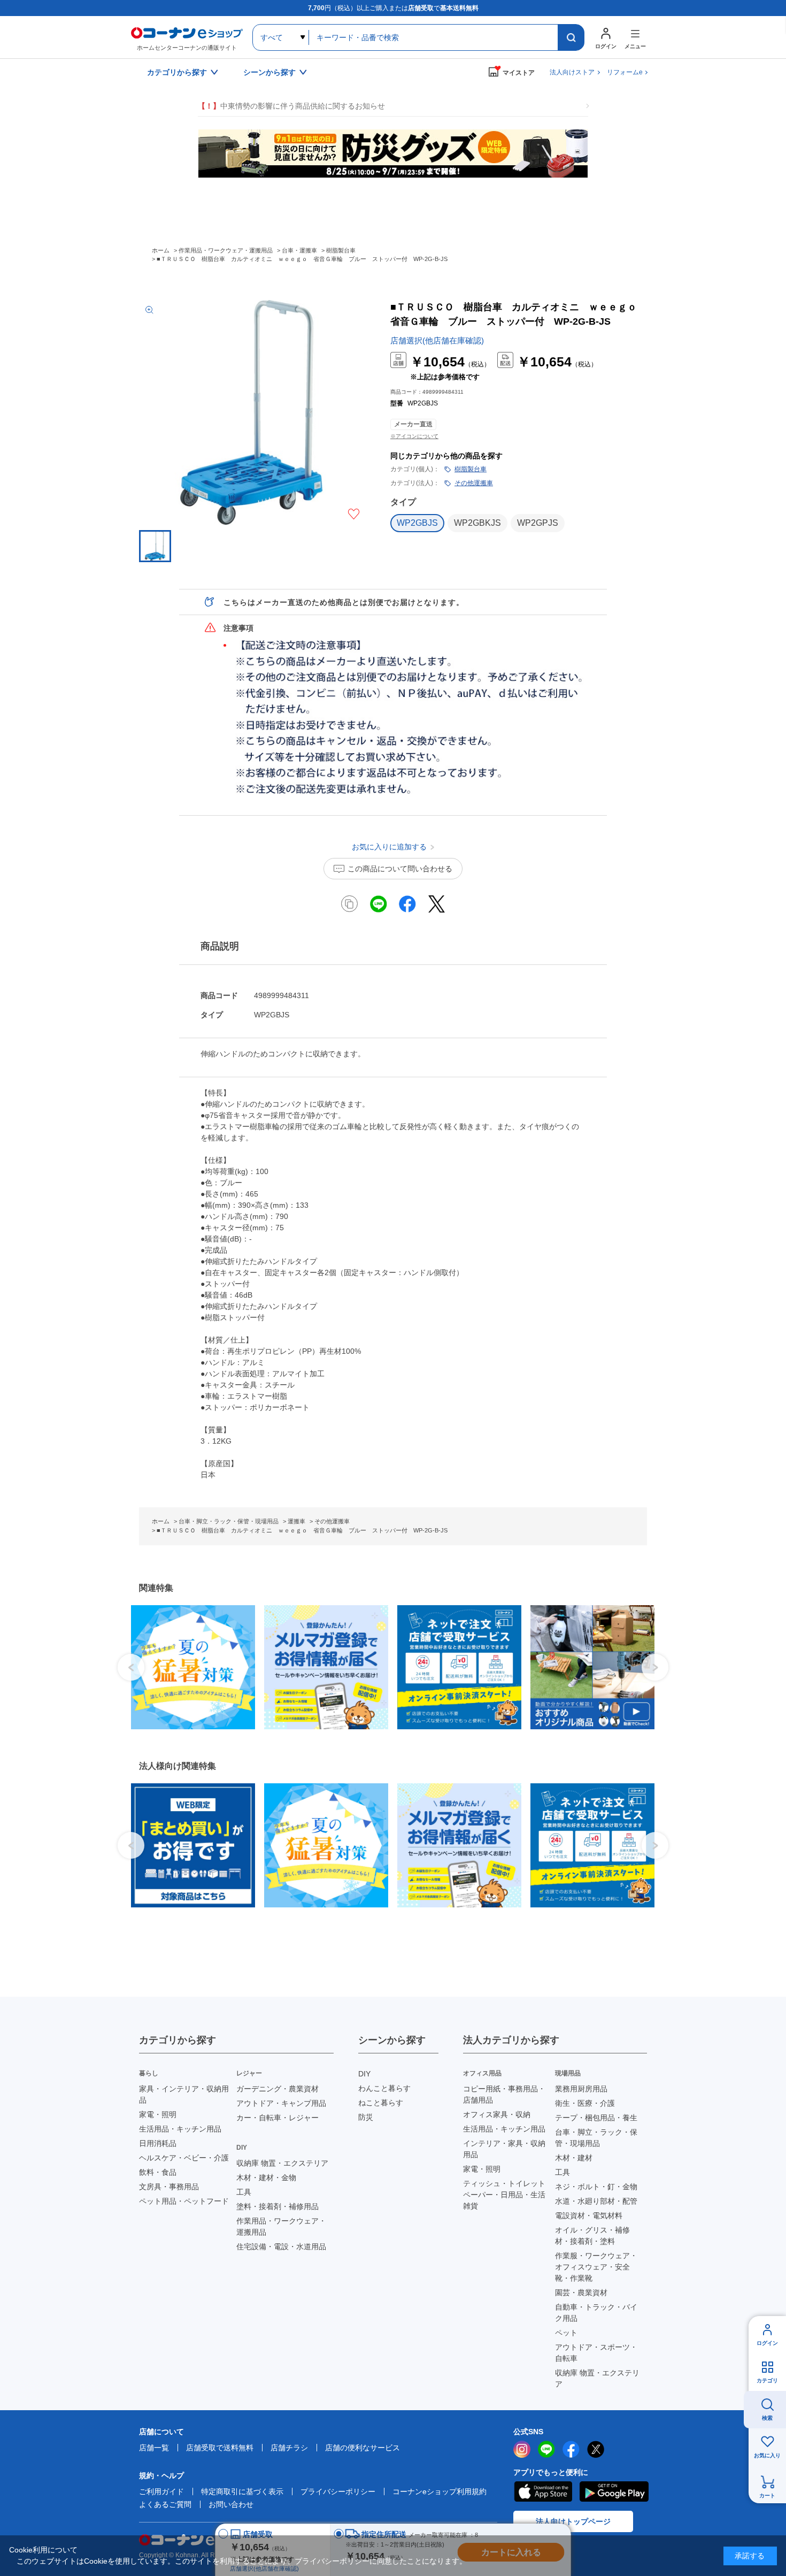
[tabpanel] (189, 1667)
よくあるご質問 (165, 2504)
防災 (366, 2117)
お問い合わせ (231, 2504)
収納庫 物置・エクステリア (282, 2163)
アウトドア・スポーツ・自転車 (596, 2353)
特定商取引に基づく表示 (242, 2491)
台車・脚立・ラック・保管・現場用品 (596, 2138)
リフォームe (625, 72)
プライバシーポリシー (338, 2491)
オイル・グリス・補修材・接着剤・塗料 (592, 2236)
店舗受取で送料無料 (220, 2448)
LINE (546, 2449)
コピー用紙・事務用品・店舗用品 (504, 2094)
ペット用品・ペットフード (184, 2201)
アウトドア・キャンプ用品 (281, 2103)
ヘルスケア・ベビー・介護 (184, 2158)
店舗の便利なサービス (363, 2448)
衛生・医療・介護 (585, 2103)
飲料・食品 (158, 2172)
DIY (364, 2074)
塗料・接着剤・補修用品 (278, 2206)
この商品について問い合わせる (400, 869)
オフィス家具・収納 (497, 2114)
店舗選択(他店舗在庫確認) (437, 340)
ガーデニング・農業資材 (278, 2089)
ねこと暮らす (381, 2103)
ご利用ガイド (161, 2491)
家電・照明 (158, 2114)
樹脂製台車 (471, 469)
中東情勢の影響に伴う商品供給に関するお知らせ (291, 106)
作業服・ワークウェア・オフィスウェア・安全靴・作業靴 (596, 2267)
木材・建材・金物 (266, 2178)
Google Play (614, 2491)
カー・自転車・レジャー (278, 2118)
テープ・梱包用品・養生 (596, 2118)
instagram (522, 2449)
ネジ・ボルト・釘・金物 (596, 2187)
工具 (244, 2192)
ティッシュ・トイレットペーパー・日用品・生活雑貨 (504, 2195)
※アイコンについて (414, 436)
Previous (131, 1667)
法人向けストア (572, 72)
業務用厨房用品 (581, 2089)
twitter (596, 2449)
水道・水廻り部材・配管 (596, 2201)
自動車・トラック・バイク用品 (596, 2313)
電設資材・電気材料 (589, 2215)
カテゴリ (767, 2380)
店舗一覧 (154, 2448)
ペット (566, 2333)
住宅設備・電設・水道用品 (281, 2247)
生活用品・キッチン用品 (180, 2129)
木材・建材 (574, 2158)
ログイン (767, 2343)
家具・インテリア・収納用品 (184, 2094)
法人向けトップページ (573, 2521)
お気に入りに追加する (354, 514)
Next (655, 1667)
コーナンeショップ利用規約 (440, 2491)
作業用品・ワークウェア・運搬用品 (281, 2226)
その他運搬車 (474, 483)
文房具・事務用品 (169, 2187)
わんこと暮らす (384, 2088)
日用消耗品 (158, 2143)
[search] (571, 37)
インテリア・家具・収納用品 (504, 2149)
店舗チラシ (289, 2448)
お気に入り (767, 2455)
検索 (767, 2418)
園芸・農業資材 (581, 2293)
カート (767, 2495)
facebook (571, 2449)
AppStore (543, 2491)
